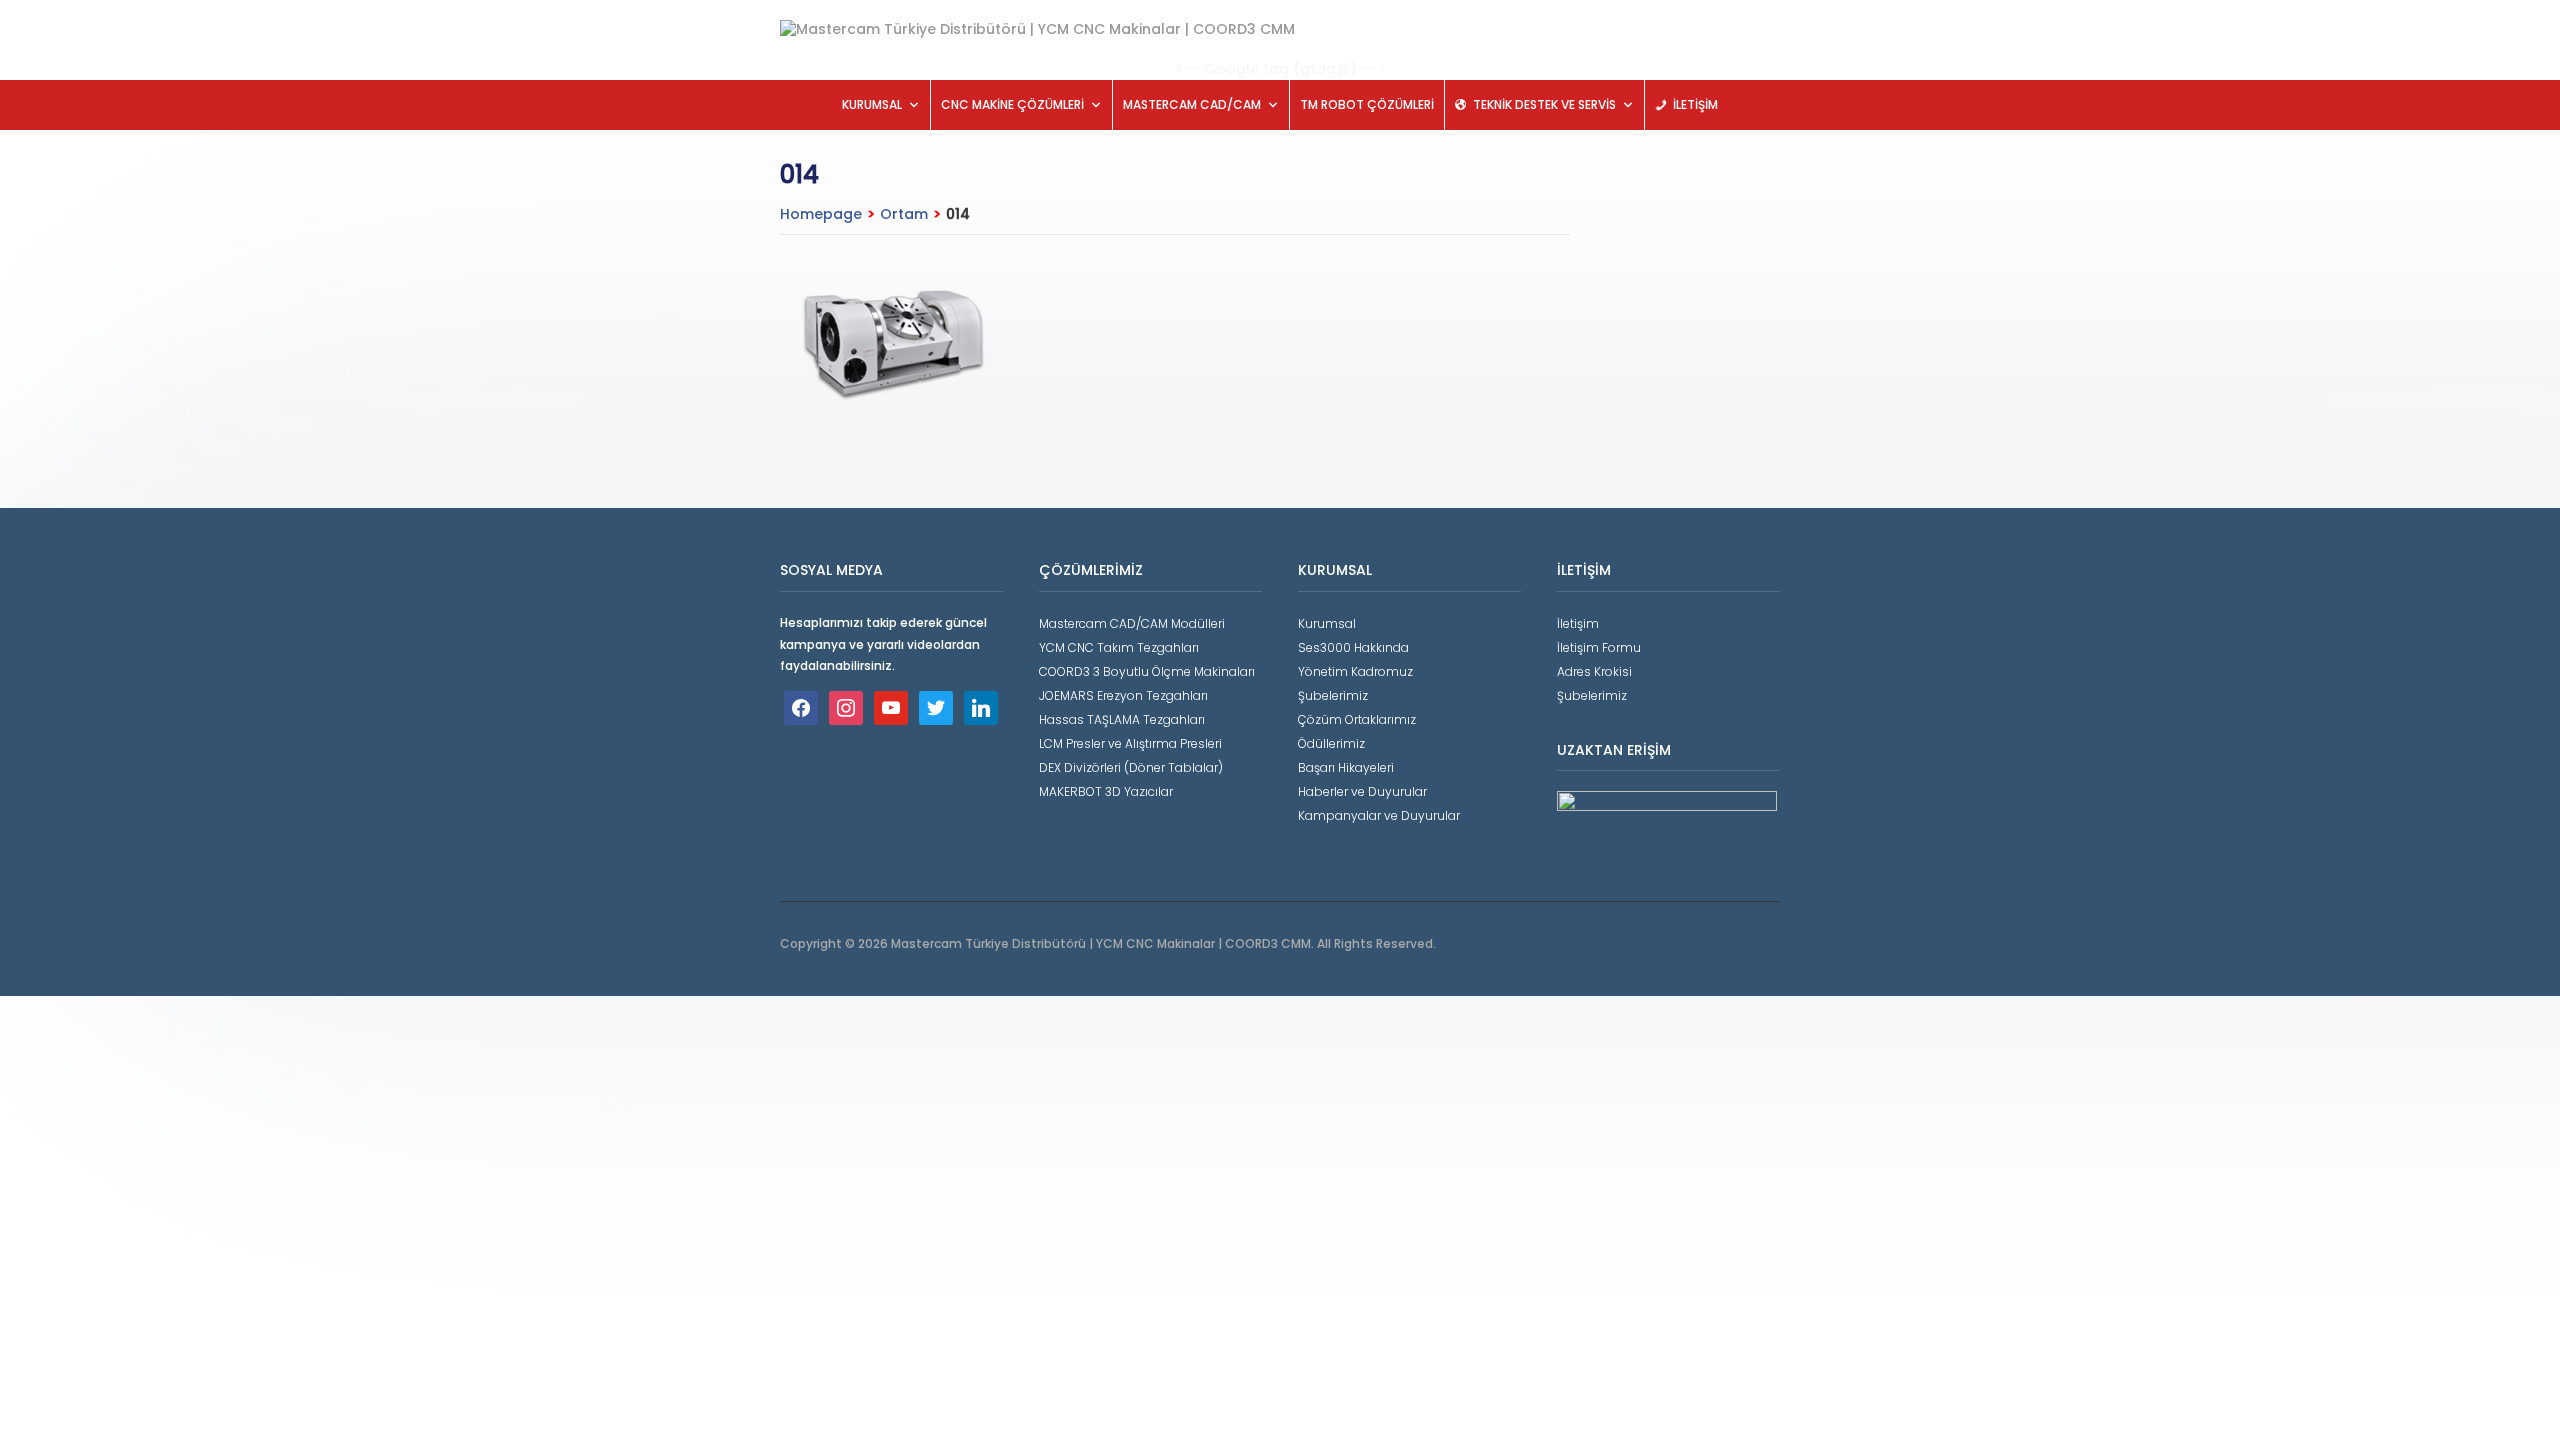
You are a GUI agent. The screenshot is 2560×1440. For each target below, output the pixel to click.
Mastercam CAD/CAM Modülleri (1132, 623)
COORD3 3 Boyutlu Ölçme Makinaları (1147, 671)
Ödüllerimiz (1331, 743)
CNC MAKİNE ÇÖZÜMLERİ (1012, 104)
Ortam (904, 214)
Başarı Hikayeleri (1346, 767)
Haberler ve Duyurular (1362, 791)
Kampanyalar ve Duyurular (1379, 815)
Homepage (821, 214)
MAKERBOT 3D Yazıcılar (1106, 791)
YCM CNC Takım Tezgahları (1119, 647)
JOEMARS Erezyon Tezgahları (1123, 695)
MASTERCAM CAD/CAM (1192, 104)
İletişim (1578, 623)
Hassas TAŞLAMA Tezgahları (1122, 719)
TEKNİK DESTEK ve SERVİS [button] (1544, 104)
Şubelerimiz (1333, 695)
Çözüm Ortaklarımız (1357, 719)
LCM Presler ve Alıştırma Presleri (1130, 743)
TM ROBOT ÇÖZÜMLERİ (1367, 104)
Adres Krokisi (1594, 671)
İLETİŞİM (1695, 104)
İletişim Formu (1599, 647)
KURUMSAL (872, 104)
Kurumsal (1327, 623)
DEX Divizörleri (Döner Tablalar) (1131, 767)
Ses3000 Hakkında (1353, 647)
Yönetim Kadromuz (1355, 671)
